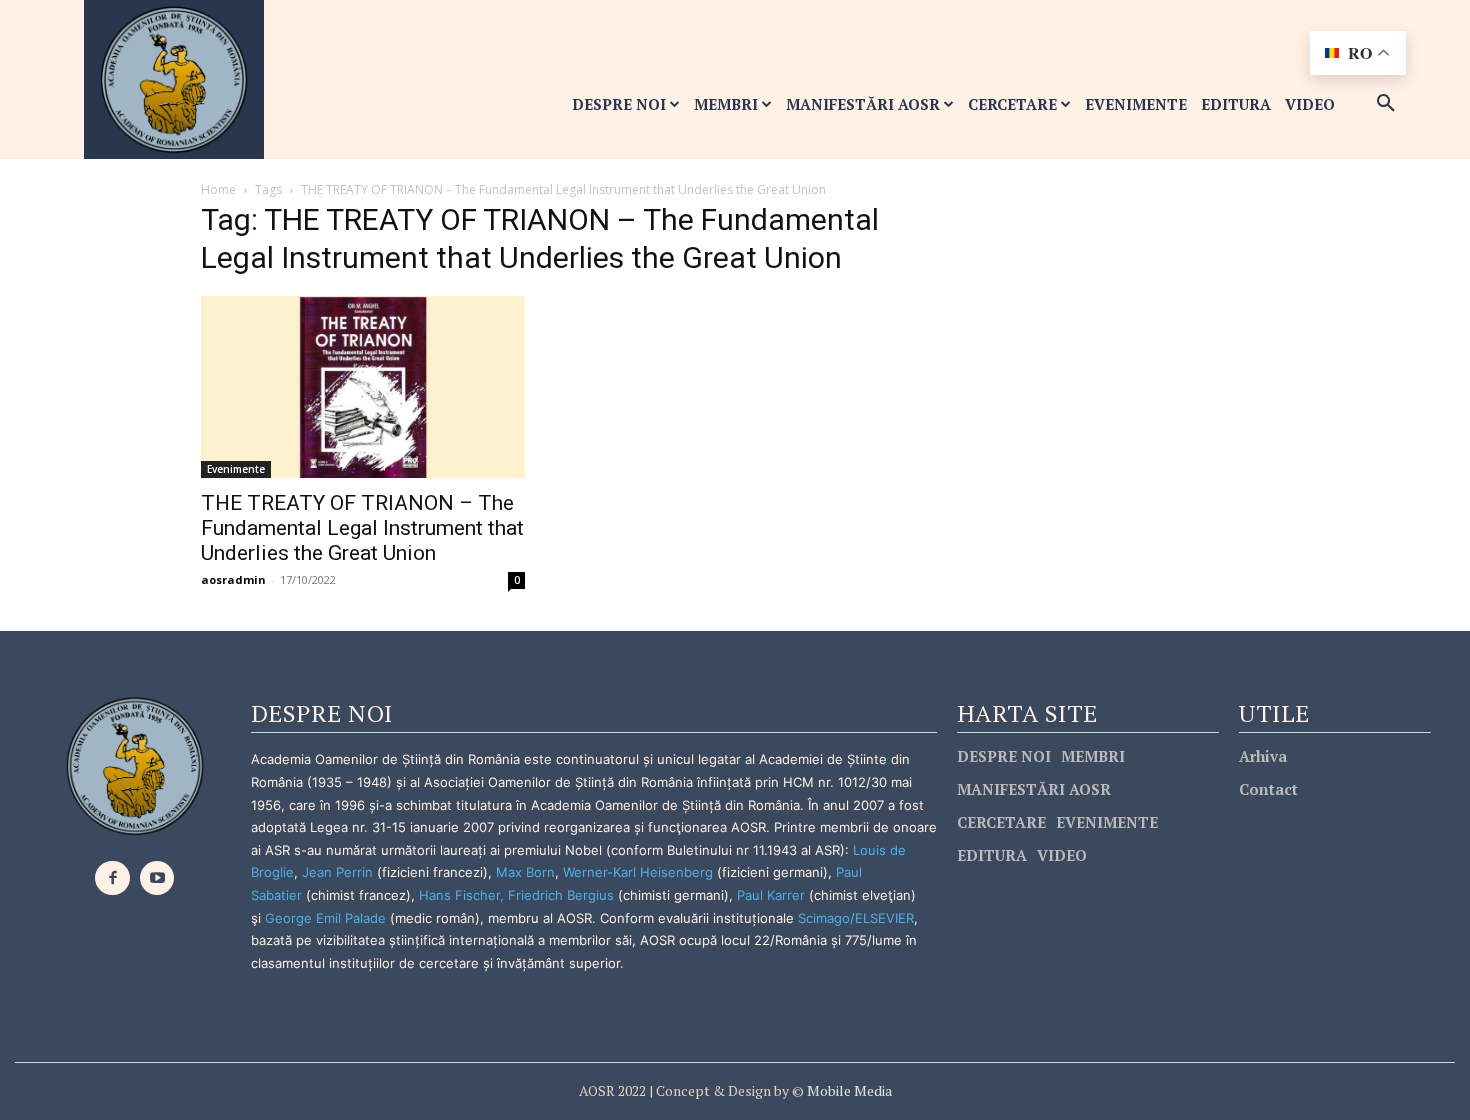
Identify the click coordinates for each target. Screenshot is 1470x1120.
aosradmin (233, 579)
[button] (1386, 104)
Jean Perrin (339, 872)
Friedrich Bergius (561, 895)
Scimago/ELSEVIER (856, 918)
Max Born (525, 872)
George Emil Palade (325, 918)
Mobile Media (848, 1090)
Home (218, 189)
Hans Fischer (459, 895)
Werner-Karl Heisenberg (638, 872)
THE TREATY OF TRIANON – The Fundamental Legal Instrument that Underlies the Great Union (362, 528)
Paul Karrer (771, 895)
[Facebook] (112, 878)
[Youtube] (157, 878)
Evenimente (236, 469)
